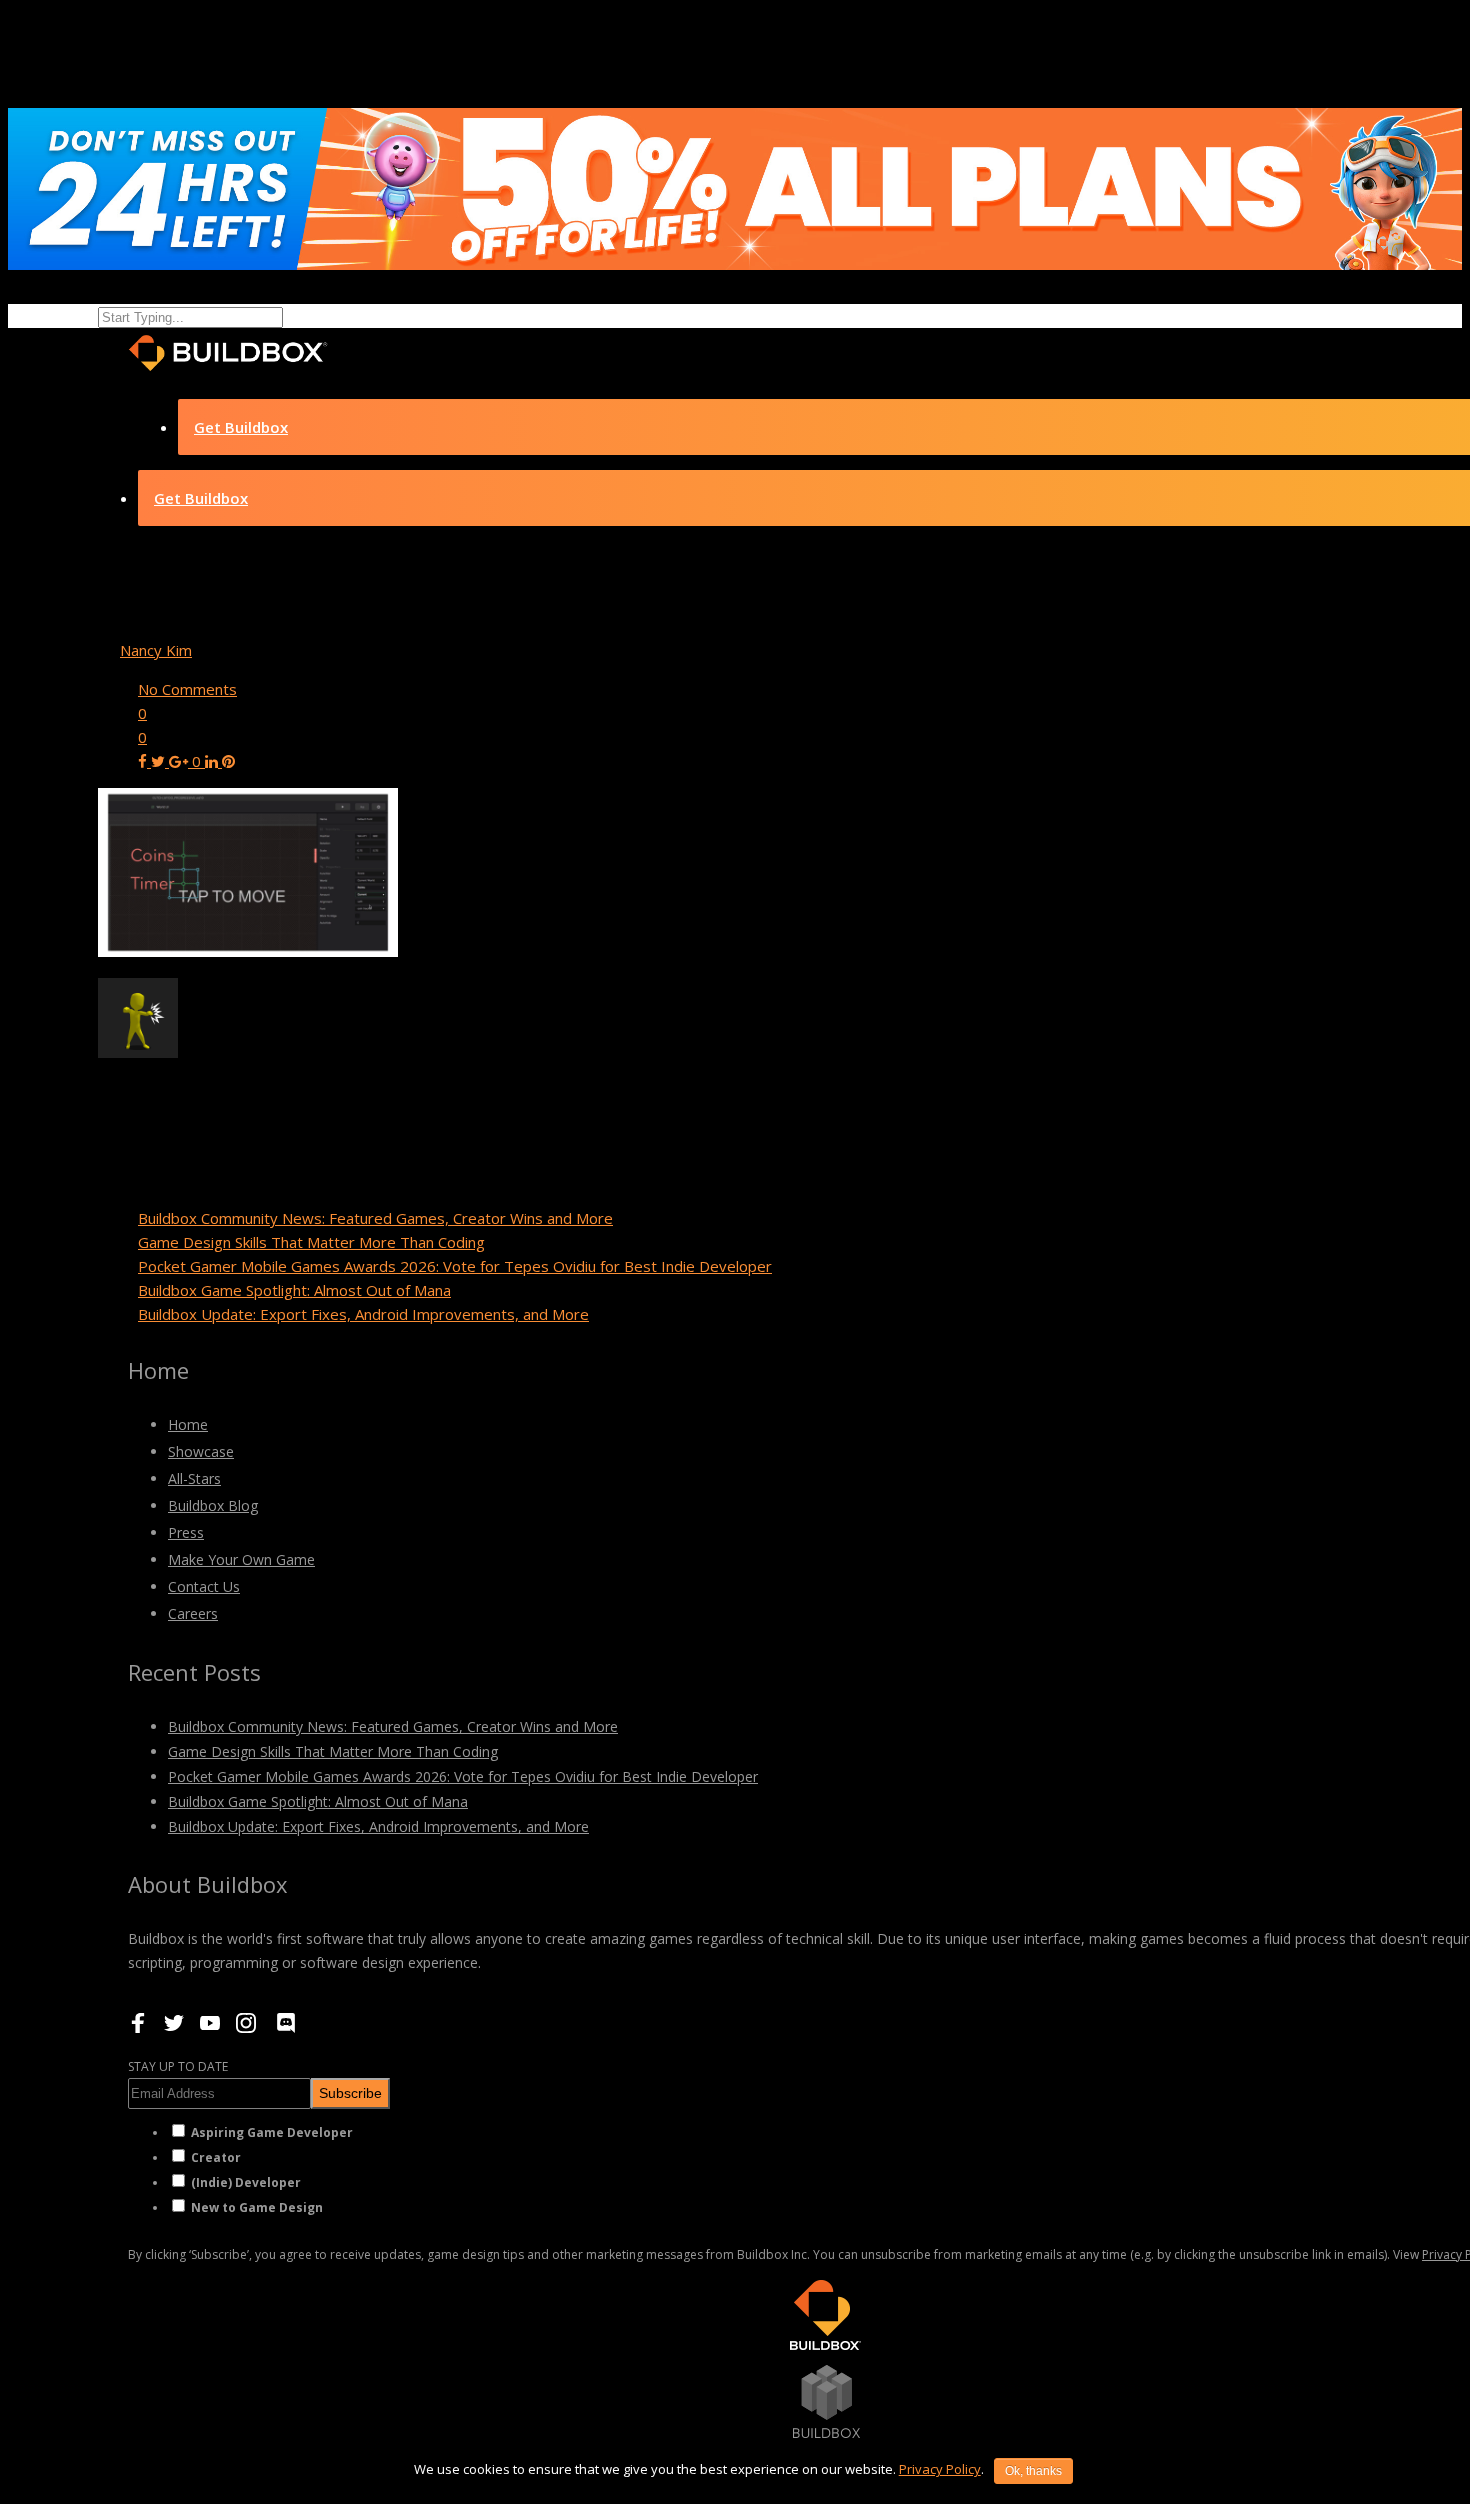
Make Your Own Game (241, 1559)
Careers (193, 1613)
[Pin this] (228, 761)
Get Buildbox (241, 427)
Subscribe (350, 2093)
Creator (216, 2157)
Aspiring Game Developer (272, 2132)
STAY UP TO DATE (178, 2066)
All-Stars (194, 1478)
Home (188, 1424)
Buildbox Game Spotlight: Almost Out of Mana (294, 1290)
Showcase (201, 1451)
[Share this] (144, 761)
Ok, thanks (1033, 2471)
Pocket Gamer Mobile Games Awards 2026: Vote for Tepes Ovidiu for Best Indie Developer (455, 1266)
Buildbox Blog (213, 1505)
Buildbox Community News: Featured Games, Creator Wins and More (375, 1218)
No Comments (187, 689)
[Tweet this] (160, 761)
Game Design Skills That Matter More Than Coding (311, 1242)
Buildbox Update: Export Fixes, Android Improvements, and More (363, 1314)
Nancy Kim (156, 650)
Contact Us (204, 1586)
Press (186, 1532)
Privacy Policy (940, 2469)
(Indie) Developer (246, 2182)
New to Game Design (257, 2207)
